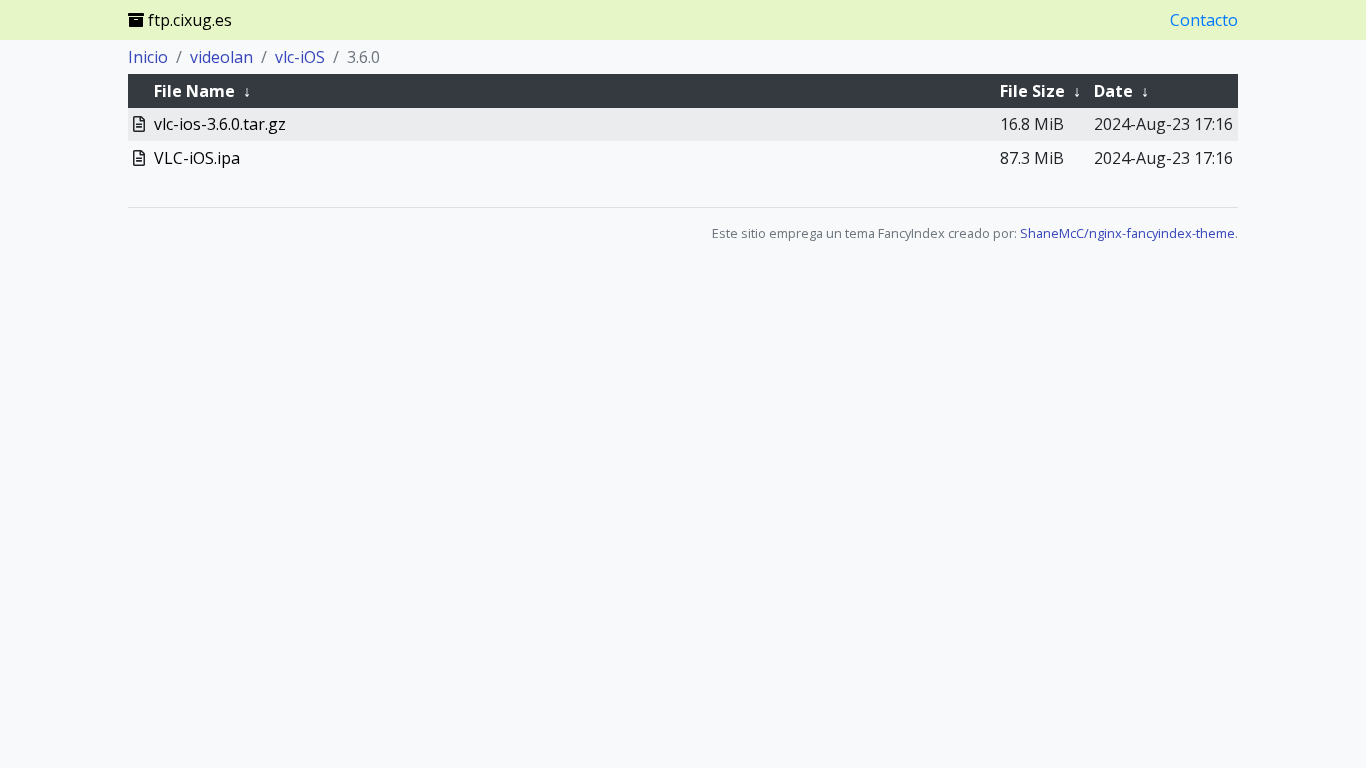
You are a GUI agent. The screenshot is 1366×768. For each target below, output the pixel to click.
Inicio (148, 57)
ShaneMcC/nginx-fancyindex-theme (1127, 233)
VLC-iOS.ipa (197, 158)
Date (1113, 91)
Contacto (1204, 20)
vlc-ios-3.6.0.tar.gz (220, 124)
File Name (194, 91)
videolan (221, 57)
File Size (1032, 91)
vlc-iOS (300, 57)
